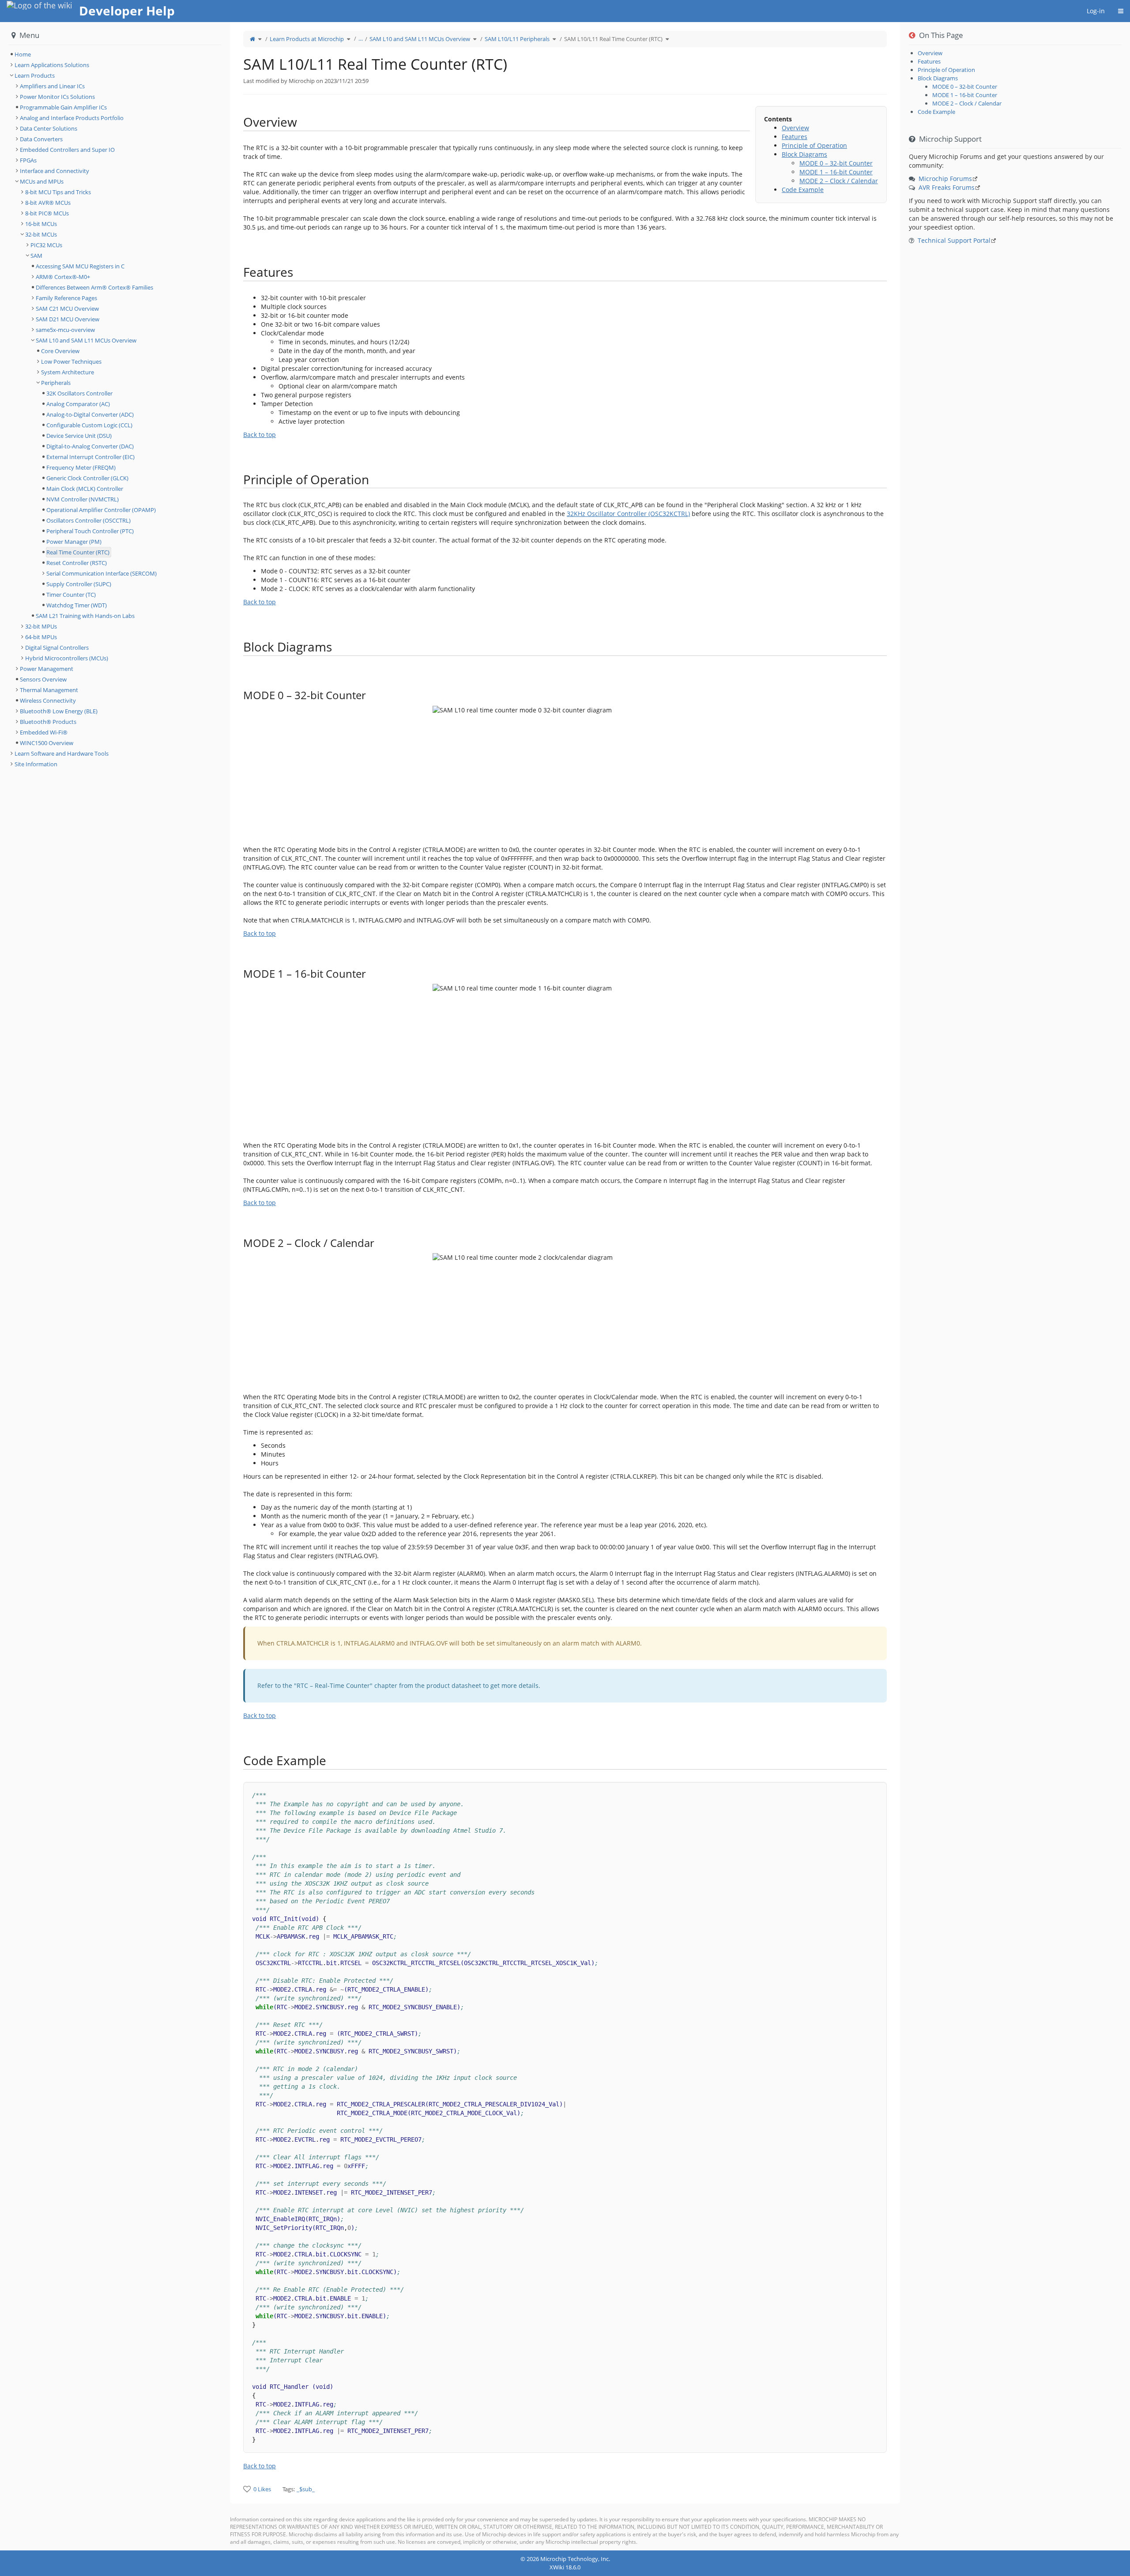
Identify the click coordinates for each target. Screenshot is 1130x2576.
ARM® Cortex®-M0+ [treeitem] (63, 277)
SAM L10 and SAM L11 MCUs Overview (420, 39)
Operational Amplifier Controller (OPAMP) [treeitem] (101, 510)
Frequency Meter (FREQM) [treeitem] (81, 467)
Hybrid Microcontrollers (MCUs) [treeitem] (67, 658)
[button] (223, 1286)
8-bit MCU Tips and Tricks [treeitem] (58, 192)
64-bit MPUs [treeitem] (41, 637)
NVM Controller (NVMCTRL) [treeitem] (83, 499)
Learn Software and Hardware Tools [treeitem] (62, 753)
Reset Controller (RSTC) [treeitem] (77, 563)
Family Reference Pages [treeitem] (66, 298)
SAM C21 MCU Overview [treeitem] (67, 309)
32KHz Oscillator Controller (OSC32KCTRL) (628, 514)
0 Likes (262, 2489)
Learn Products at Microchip (307, 39)
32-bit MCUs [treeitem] (41, 234)
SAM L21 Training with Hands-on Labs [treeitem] (85, 616)
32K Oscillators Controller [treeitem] (79, 393)
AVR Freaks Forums (947, 187)
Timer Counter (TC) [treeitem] (71, 595)
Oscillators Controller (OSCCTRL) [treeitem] (89, 520)
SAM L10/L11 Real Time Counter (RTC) (613, 39)
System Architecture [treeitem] (68, 372)
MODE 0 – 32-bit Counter (836, 163)
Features (795, 137)
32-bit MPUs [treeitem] (41, 626)
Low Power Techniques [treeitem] (71, 362)
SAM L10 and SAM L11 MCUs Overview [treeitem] (86, 340)
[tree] (115, 54)
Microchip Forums (945, 179)
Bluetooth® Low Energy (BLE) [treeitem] (59, 711)
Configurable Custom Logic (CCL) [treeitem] (89, 425)
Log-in (1096, 11)
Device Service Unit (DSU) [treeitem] (79, 436)
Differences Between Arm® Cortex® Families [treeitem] (94, 287)
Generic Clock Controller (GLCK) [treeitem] (87, 478)
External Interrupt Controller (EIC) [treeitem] (90, 457)
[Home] (252, 39)
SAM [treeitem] (36, 256)
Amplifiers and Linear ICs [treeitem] (52, 86)
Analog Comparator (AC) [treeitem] (78, 404)
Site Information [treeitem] (36, 764)
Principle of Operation (814, 145)
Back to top (260, 435)
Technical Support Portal (954, 240)
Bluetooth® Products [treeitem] (48, 722)
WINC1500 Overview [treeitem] (47, 743)
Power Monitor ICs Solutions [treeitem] (57, 97)
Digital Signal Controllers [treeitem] (57, 648)
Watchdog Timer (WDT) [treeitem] (77, 605)
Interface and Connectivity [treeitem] (55, 171)
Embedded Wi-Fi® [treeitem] (44, 732)
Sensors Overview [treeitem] (43, 679)
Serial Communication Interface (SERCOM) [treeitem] (102, 573)
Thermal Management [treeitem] (49, 690)
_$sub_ (306, 2489)
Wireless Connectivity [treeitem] (48, 700)
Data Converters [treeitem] (41, 139)
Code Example (803, 190)
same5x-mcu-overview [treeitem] (65, 330)
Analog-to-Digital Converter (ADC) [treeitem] (90, 414)
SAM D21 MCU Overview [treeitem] (68, 319)
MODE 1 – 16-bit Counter (836, 172)
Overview (795, 128)
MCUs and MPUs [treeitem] (42, 181)
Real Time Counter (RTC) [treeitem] (78, 552)
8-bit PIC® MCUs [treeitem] (47, 213)
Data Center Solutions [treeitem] (49, 128)
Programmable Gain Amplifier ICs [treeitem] (63, 107)
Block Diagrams (804, 154)
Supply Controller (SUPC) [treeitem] (79, 584)
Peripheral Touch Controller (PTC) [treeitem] (90, 531)
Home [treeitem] (23, 54)
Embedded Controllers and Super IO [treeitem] (67, 150)
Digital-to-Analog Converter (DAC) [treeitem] (90, 446)
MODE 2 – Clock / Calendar (839, 181)
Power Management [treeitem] (47, 669)
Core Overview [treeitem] (60, 351)
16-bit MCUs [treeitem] (41, 224)
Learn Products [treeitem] (35, 75)
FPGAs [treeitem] (28, 160)
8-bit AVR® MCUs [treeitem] (48, 203)
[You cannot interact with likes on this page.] (247, 2489)
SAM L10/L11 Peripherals (517, 39)
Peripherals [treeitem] (56, 383)
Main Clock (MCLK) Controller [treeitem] (85, 489)
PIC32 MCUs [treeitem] (46, 245)
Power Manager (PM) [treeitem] (74, 542)
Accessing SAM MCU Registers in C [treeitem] (80, 266)
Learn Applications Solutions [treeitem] (52, 65)
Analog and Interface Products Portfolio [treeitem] (72, 118)
